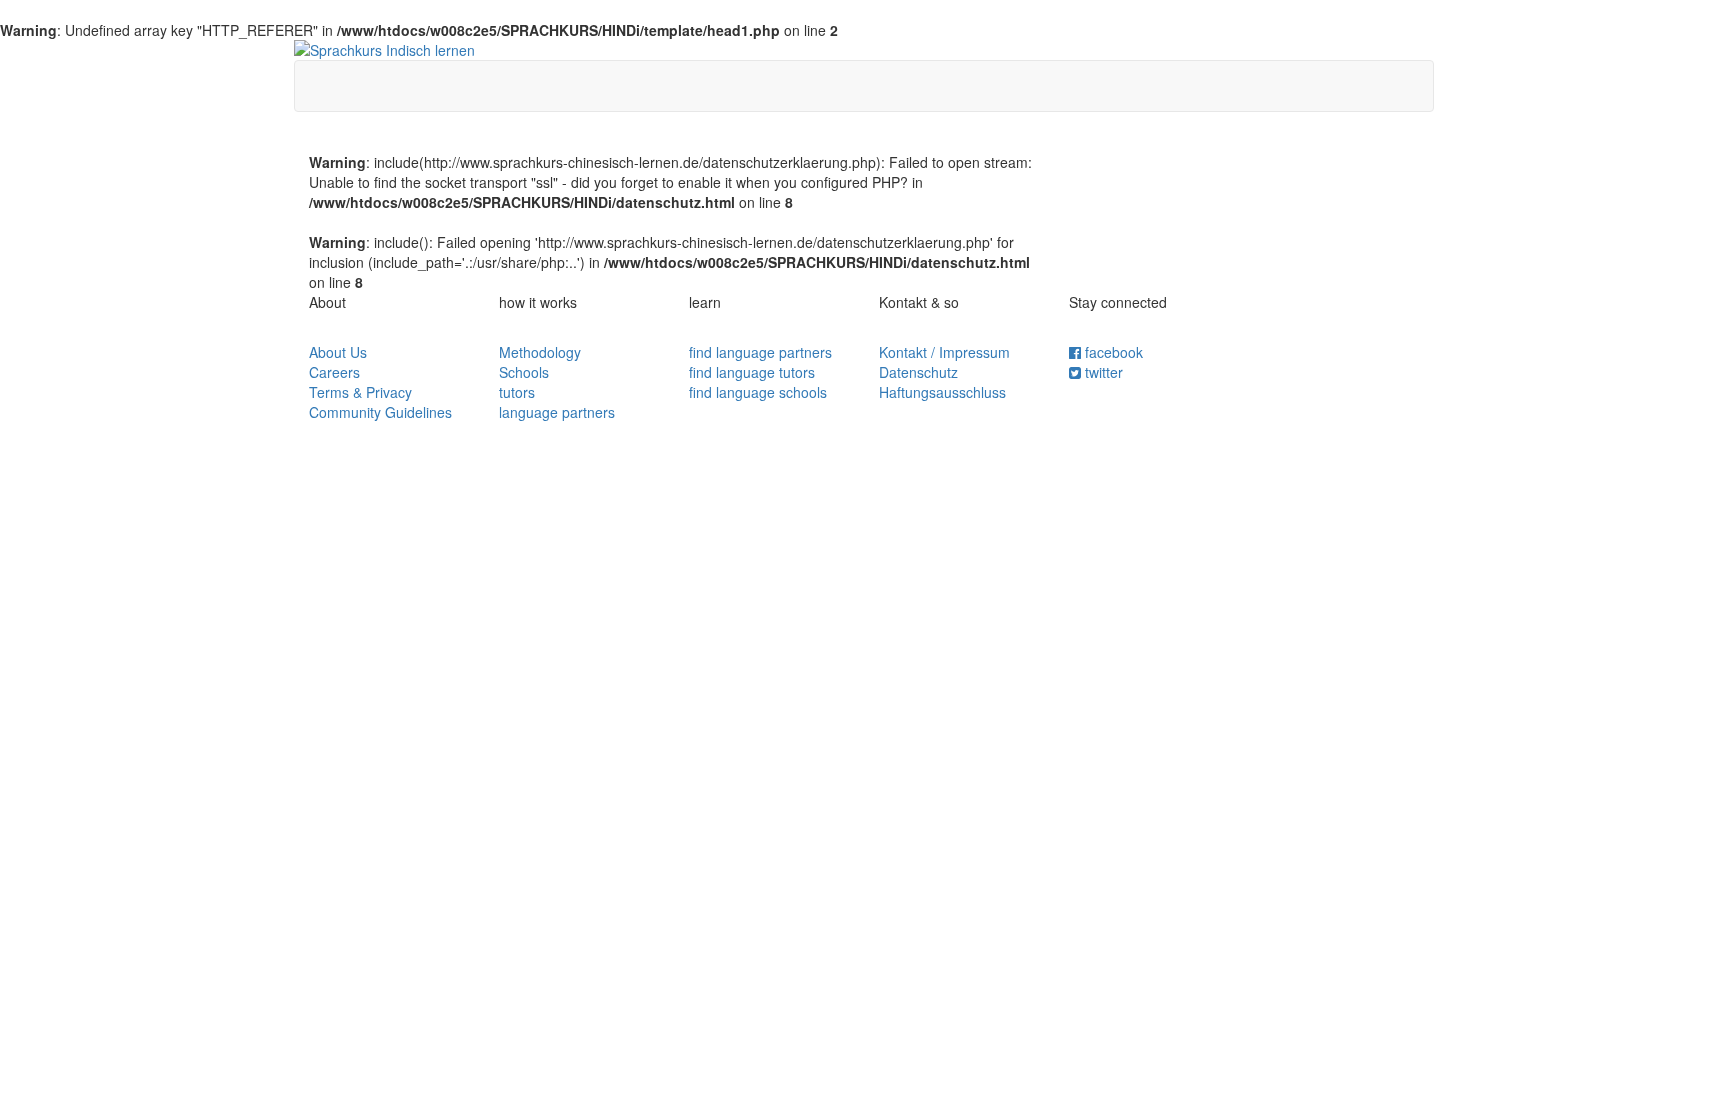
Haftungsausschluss (942, 392)
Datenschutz (918, 372)
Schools (524, 372)
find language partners (760, 352)
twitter (1102, 372)
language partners (557, 412)
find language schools (758, 392)
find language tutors (752, 372)
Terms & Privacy (360, 392)
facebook (1112, 352)
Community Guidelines (380, 412)
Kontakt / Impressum (944, 352)
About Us (338, 352)
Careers (334, 372)
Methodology (540, 352)
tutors (517, 392)
